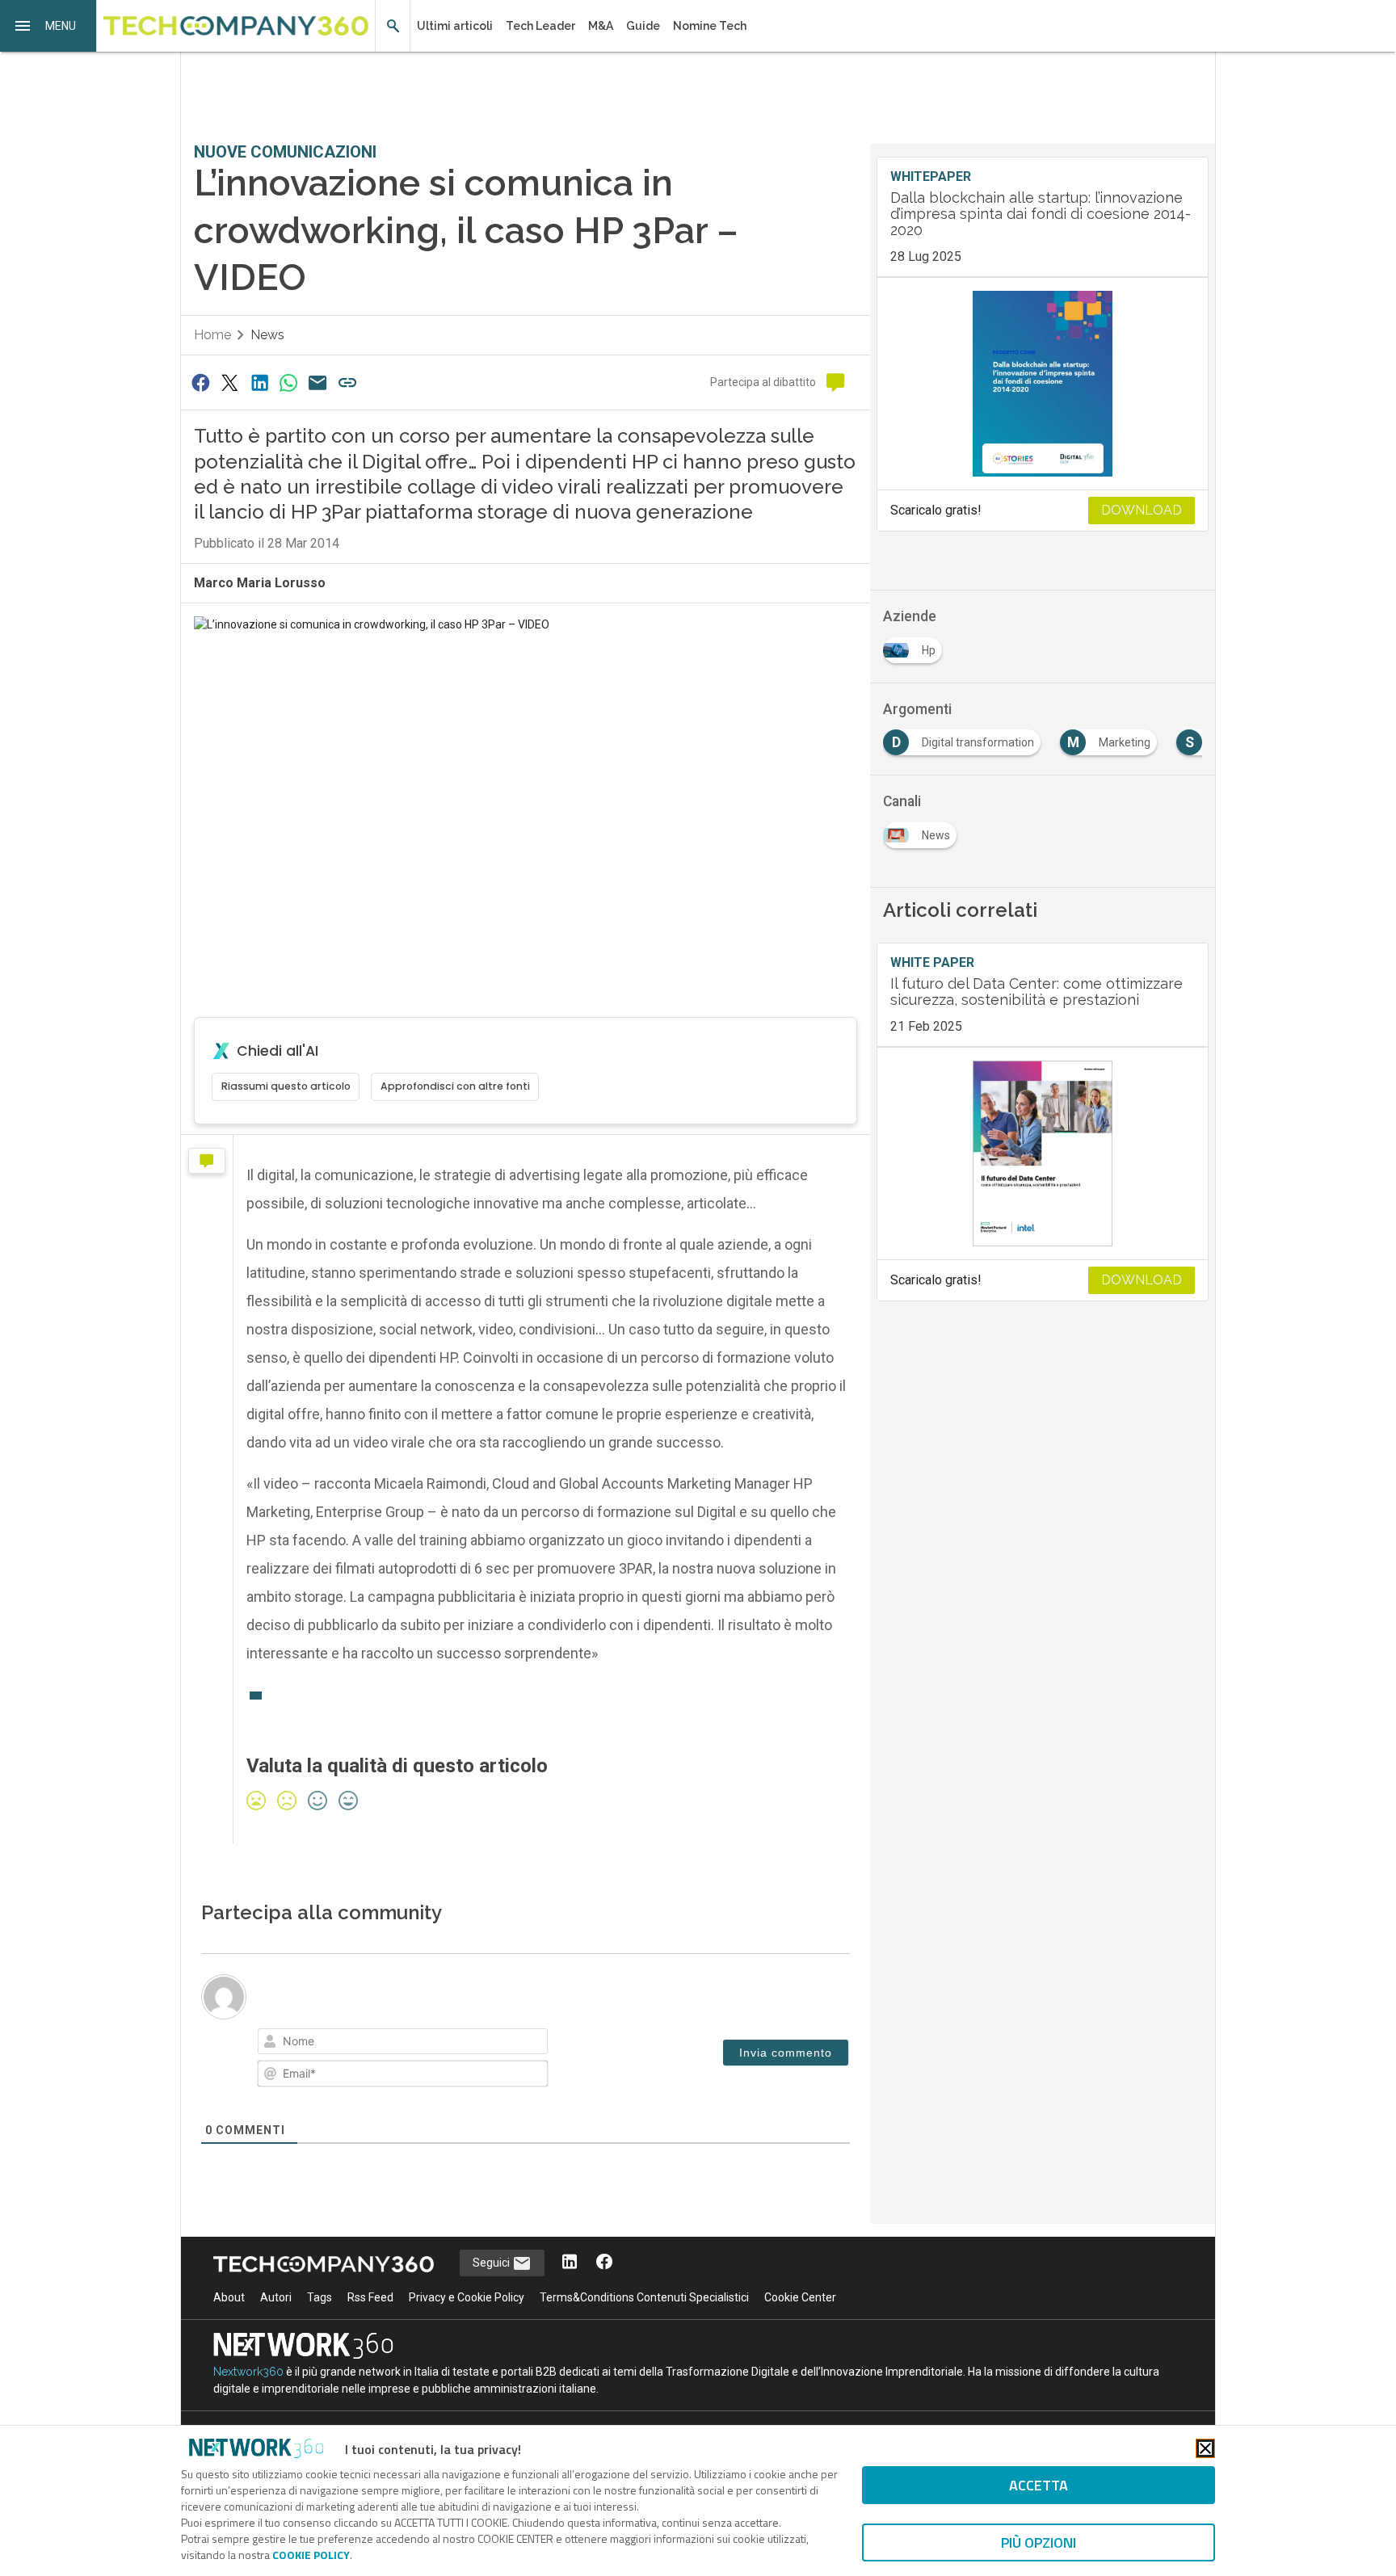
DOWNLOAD (1142, 510)
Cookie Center (800, 2297)
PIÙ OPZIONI (1039, 2542)
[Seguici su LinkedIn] (570, 2263)
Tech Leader (540, 26)
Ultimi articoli (455, 26)
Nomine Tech (710, 26)
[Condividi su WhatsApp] (288, 382)
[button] (48, 26)
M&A (601, 26)
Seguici (492, 2263)
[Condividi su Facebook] (200, 382)
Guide (643, 26)
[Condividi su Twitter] (229, 382)
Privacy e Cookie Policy (467, 2297)
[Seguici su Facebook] (604, 2263)
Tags (320, 2297)
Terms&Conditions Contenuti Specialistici (644, 2297)
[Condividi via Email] (318, 382)
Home (212, 335)
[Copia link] (347, 382)
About (229, 2297)
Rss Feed (370, 2297)
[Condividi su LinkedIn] (259, 382)
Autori (276, 2297)
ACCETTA (1039, 2485)
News (267, 335)
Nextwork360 (248, 2372)
